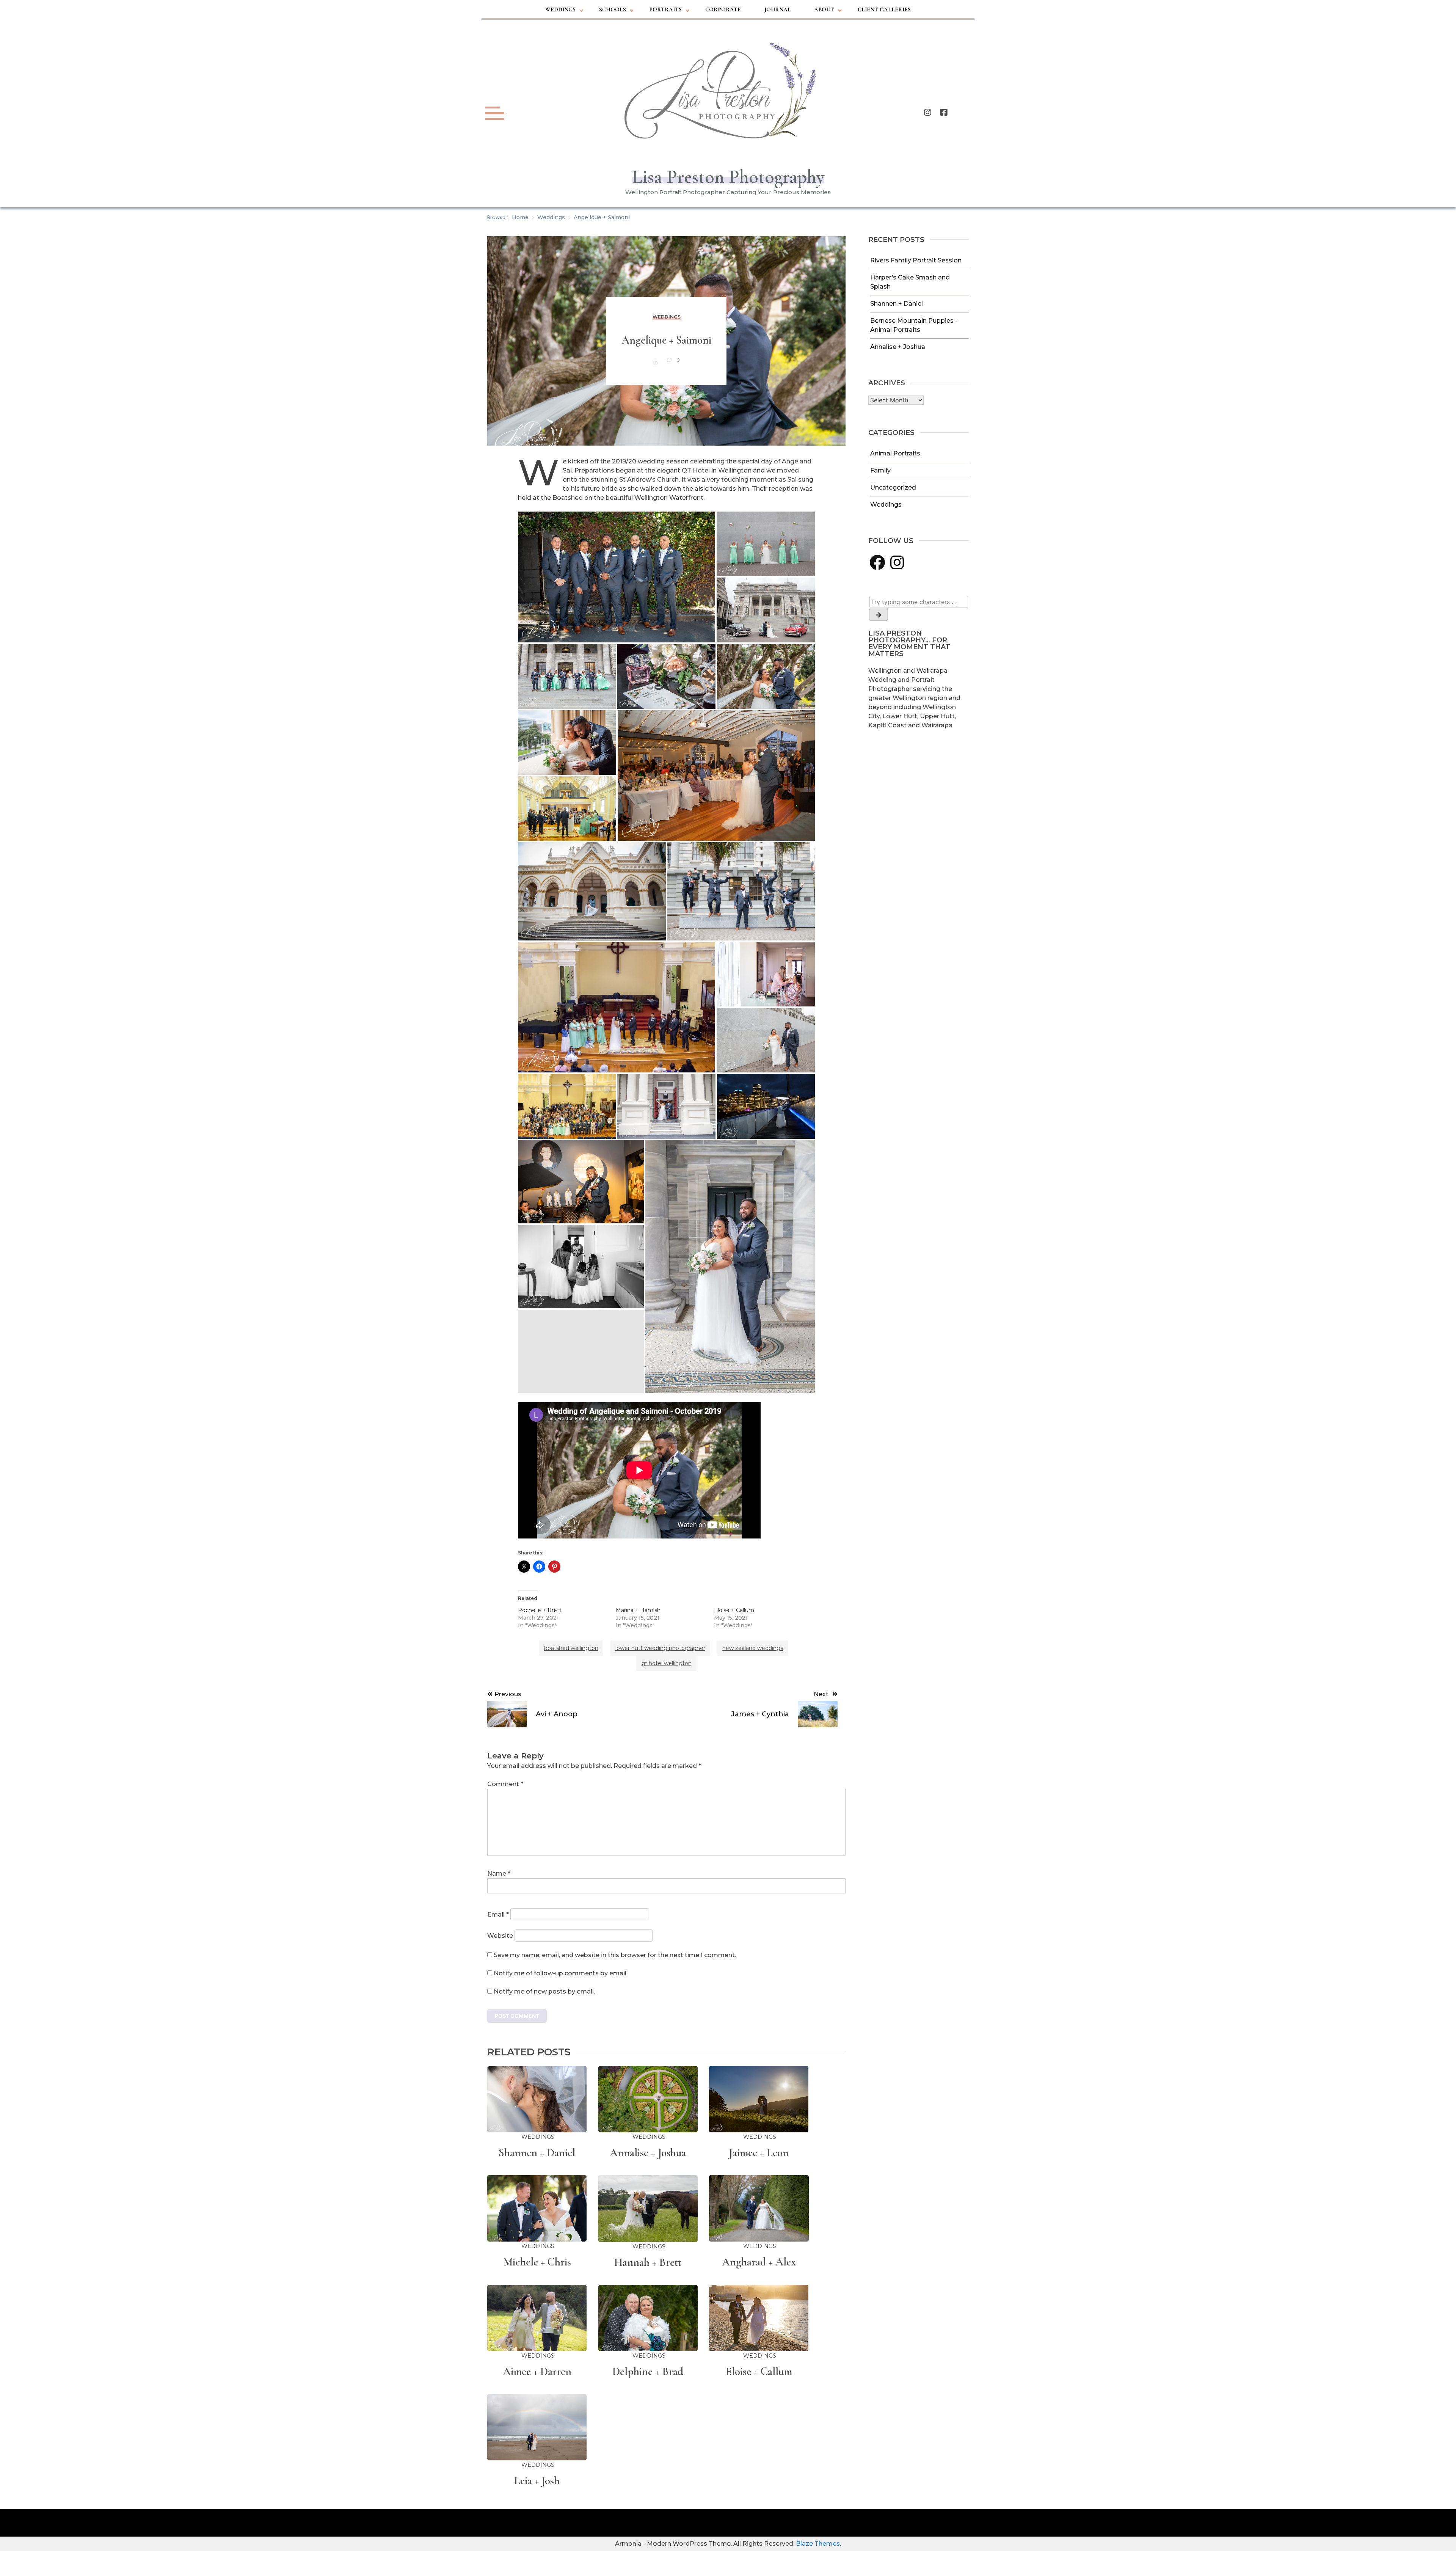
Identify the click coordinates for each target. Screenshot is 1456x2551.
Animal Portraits (895, 453)
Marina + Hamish (638, 1610)
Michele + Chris (537, 2262)
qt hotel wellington (667, 1663)
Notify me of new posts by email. (544, 1991)
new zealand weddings (753, 1648)
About (824, 9)
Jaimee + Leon (759, 2153)
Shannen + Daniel (897, 304)
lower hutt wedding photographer (660, 1648)
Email (498, 1914)
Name (499, 1874)
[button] (617, 577)
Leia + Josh (537, 2481)
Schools (613, 9)
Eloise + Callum (734, 1610)
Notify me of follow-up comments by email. (561, 1973)
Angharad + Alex (759, 2262)
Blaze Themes (818, 2544)
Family (880, 470)
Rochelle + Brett (540, 1610)
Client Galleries (884, 9)
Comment (505, 1784)
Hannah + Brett (648, 2262)
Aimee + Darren (537, 2371)
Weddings (560, 9)
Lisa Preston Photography (728, 177)
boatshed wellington (571, 1648)
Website (500, 1936)
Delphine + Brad (648, 2371)
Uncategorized (893, 487)
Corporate (723, 9)
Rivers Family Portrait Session (916, 260)
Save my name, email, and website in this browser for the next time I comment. (615, 1955)
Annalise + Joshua (898, 347)
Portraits (665, 9)
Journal (778, 9)
